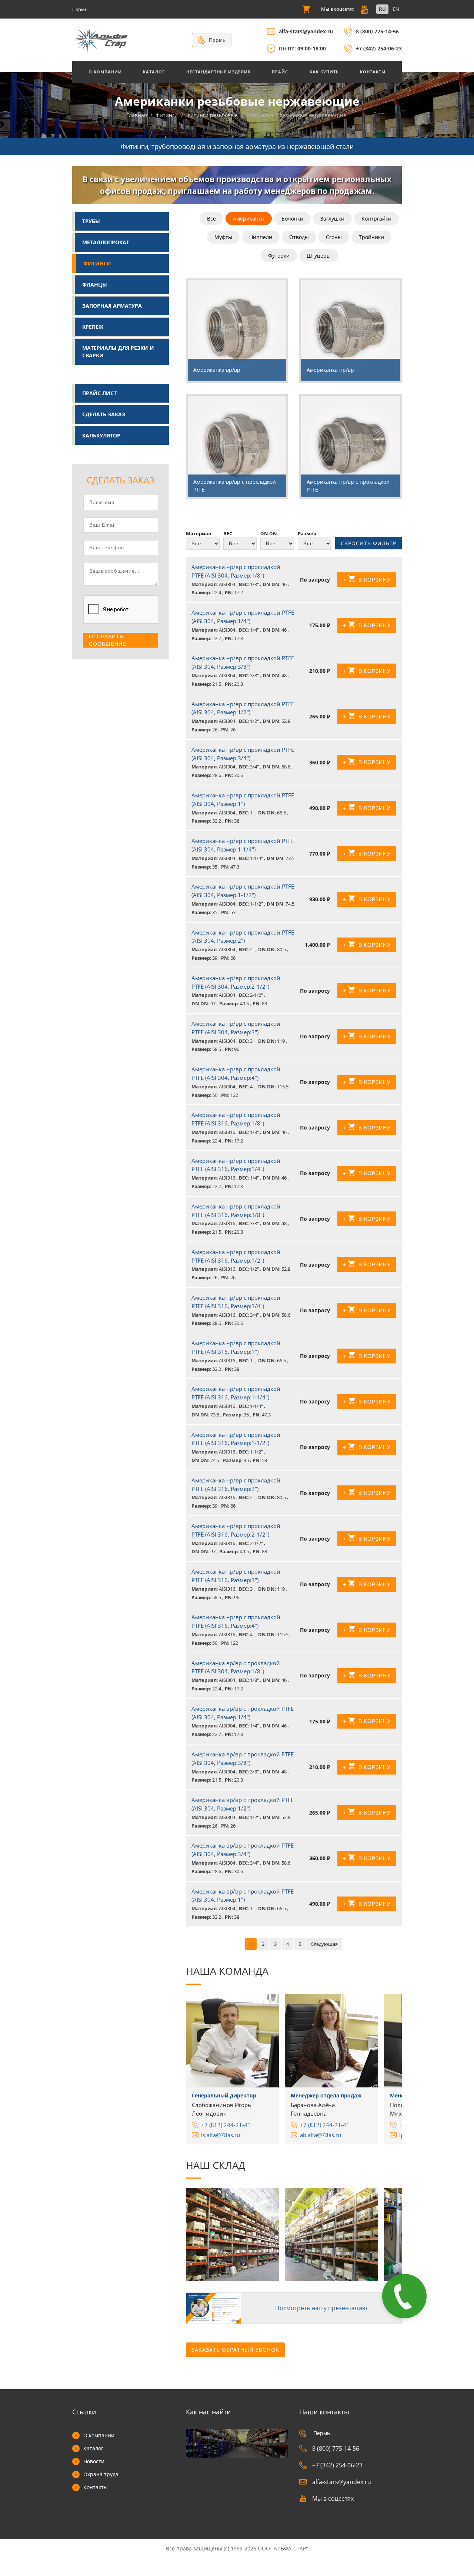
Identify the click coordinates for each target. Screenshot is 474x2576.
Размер (307, 533)
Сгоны (334, 237)
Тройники (371, 237)
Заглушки (332, 219)
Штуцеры (319, 256)
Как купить (324, 72)
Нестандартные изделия (218, 72)
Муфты (223, 237)
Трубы (91, 221)
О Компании (105, 72)
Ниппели (261, 237)
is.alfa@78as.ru (221, 2135)
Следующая (324, 1944)
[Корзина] (306, 9)
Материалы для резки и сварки (118, 352)
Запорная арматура (112, 306)
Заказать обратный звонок (235, 2350)
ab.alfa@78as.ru (321, 2135)
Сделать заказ (104, 414)
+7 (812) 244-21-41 (226, 2125)
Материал (198, 533)
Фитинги (97, 263)
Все (211, 219)
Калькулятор (101, 435)
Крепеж (93, 327)
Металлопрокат (106, 242)
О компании (99, 2435)
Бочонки (292, 219)
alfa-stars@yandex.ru (306, 31)
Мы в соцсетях (333, 2499)
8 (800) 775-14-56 (377, 31)
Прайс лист (99, 393)
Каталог (154, 72)
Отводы (299, 237)
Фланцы (95, 285)
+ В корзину (367, 580)
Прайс (280, 72)
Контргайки (376, 219)
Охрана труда (101, 2474)
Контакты (373, 72)
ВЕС (228, 533)
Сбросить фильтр (368, 543)
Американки (249, 219)
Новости (94, 2461)
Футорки (279, 256)
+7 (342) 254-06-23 (379, 48)
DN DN (269, 533)
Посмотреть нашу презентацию (321, 2308)
